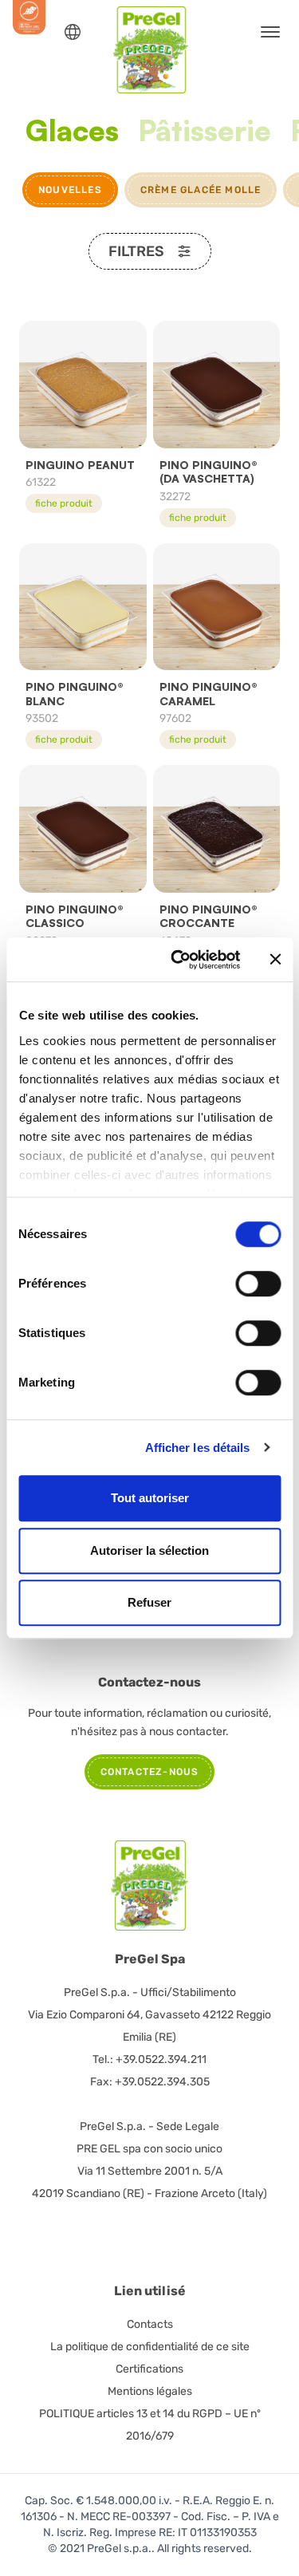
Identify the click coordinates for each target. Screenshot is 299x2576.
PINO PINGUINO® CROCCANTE (209, 916)
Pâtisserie (205, 131)
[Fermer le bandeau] (275, 960)
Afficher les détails (198, 1448)
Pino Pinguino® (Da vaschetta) (209, 472)
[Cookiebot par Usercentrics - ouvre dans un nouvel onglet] (178, 960)
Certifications (149, 2369)
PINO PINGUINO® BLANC (75, 694)
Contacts (150, 2324)
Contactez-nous (150, 1772)
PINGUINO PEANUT (80, 465)
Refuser (149, 1602)
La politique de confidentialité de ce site (150, 2347)
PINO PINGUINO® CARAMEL (209, 694)
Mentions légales (150, 2391)
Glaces (72, 131)
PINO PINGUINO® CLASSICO (75, 916)
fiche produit (64, 503)
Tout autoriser (150, 1498)
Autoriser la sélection (149, 1550)
